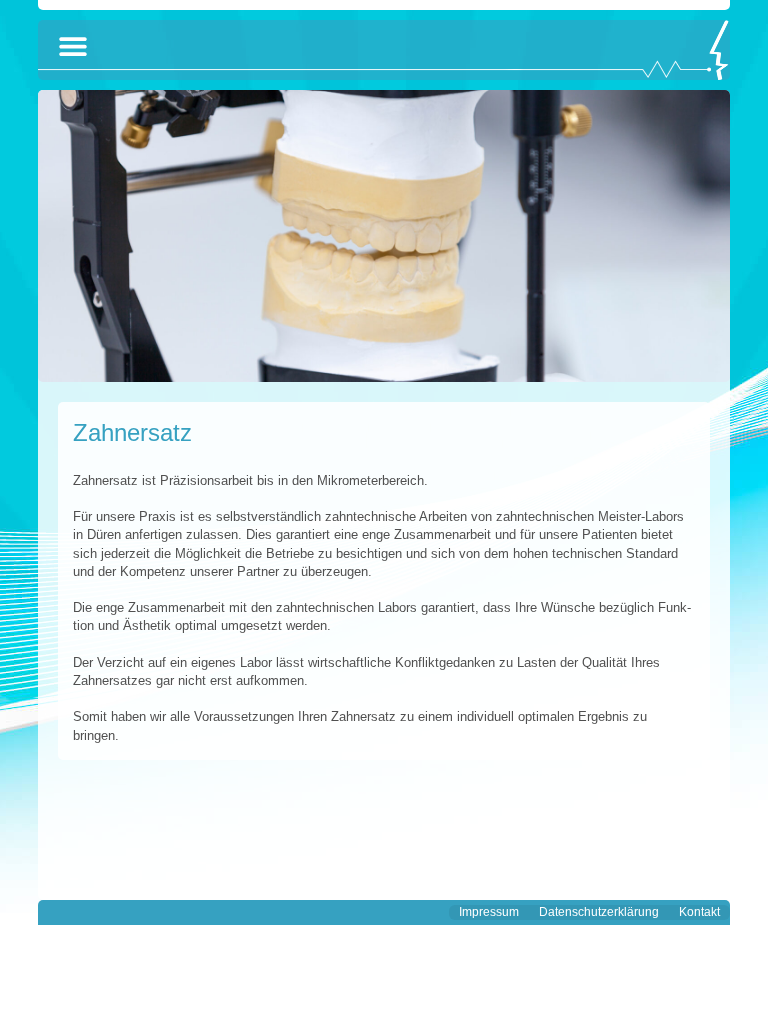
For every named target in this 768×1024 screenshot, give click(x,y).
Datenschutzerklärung (599, 912)
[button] (73, 46)
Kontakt (699, 912)
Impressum (489, 912)
